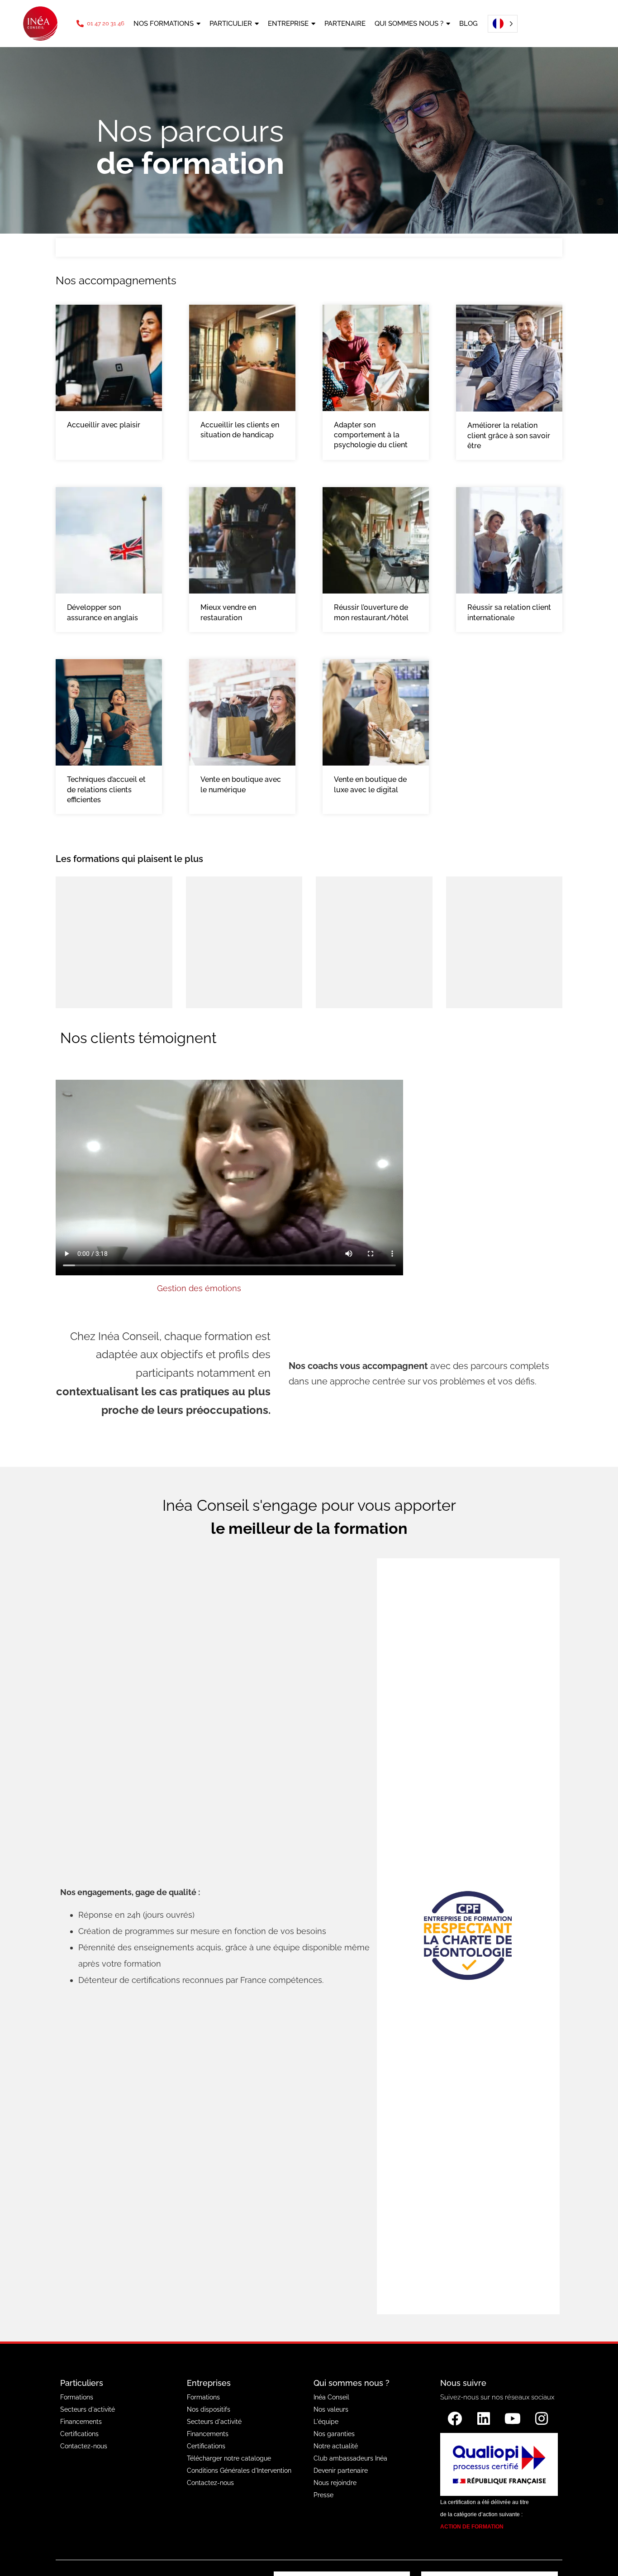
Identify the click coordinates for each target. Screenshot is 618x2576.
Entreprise (288, 24)
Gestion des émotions (199, 1288)
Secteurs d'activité (88, 2409)
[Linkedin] (484, 2418)
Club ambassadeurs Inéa (350, 2458)
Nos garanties (334, 2434)
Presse (323, 2495)
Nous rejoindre (335, 2483)
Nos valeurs (331, 2409)
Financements (81, 2422)
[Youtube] (513, 2418)
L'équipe (326, 2422)
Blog (468, 24)
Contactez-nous (84, 2446)
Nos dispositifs (209, 2409)
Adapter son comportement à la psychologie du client (371, 435)
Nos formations (164, 24)
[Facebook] (455, 2418)
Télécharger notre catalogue (229, 2458)
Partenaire (345, 24)
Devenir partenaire (341, 2471)
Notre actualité (336, 2446)
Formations (77, 2397)
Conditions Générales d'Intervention (239, 2471)
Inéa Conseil (331, 2397)
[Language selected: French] (500, 24)
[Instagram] (542, 2418)
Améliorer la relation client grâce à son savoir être (509, 436)
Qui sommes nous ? (409, 24)
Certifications (79, 2434)
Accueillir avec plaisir (104, 425)
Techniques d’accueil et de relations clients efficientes (106, 790)
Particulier (231, 24)
